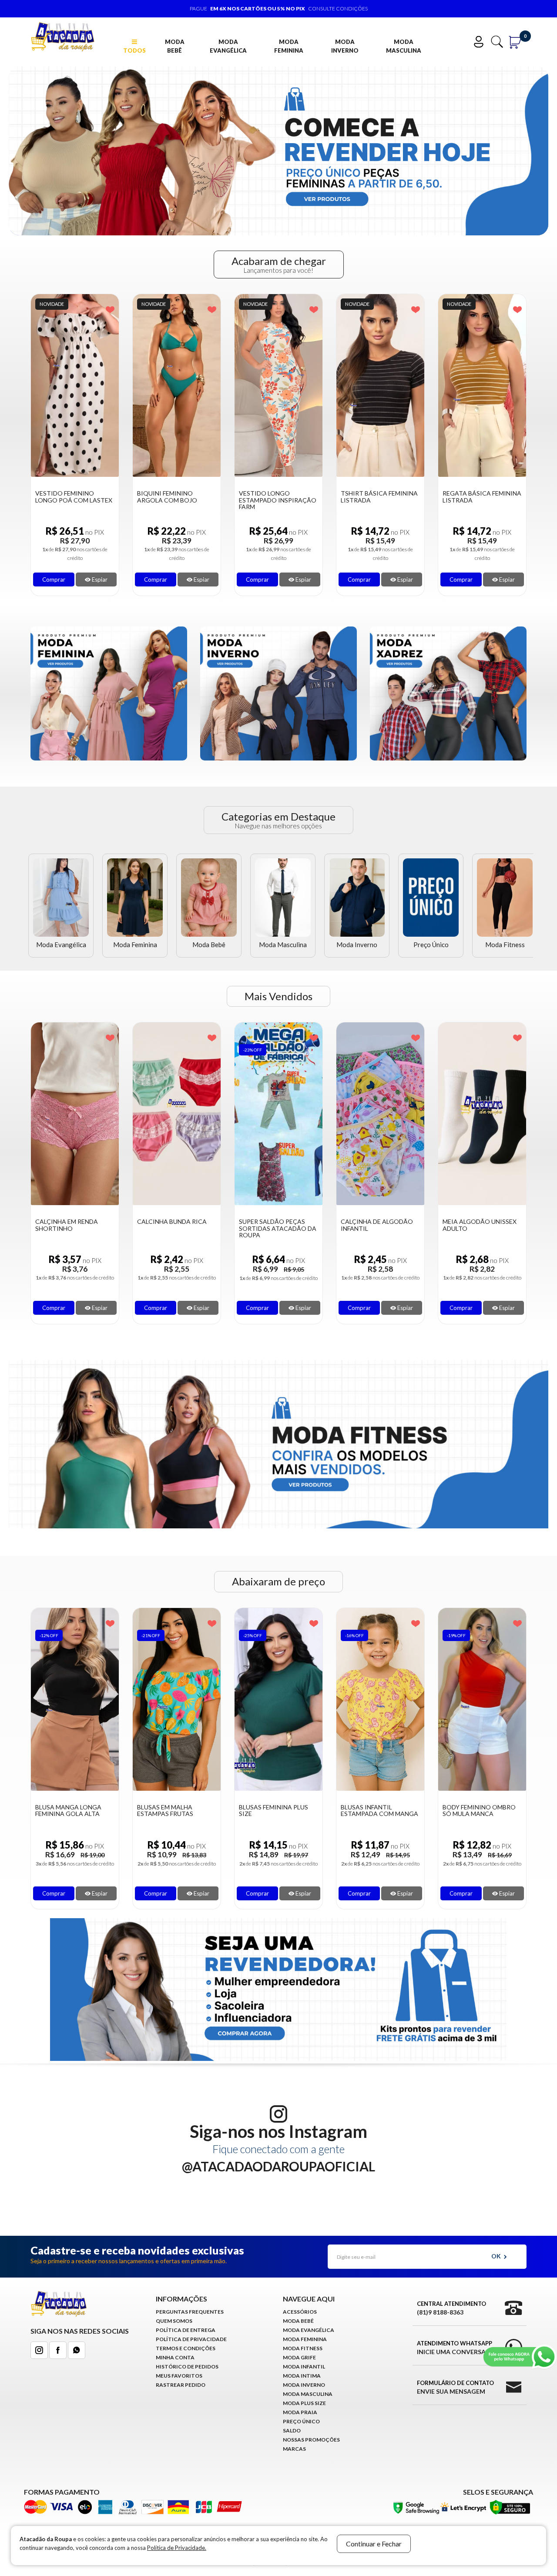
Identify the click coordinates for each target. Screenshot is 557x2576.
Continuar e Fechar (374, 2544)
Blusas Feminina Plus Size (172, 1811)
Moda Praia (300, 2412)
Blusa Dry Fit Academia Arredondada (481, 497)
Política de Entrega (186, 2330)
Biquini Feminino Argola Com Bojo (65, 497)
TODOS (134, 50)
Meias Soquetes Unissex (469, 1225)
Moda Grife (299, 2357)
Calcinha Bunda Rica (70, 1221)
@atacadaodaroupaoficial (278, 2166)
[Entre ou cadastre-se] (481, 41)
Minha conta (175, 2357)
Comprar (54, 580)
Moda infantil (304, 2367)
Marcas (294, 2449)
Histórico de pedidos (187, 2367)
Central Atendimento (451, 2308)
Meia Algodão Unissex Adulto (378, 1225)
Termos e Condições (186, 2348)
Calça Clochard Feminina (470, 1811)
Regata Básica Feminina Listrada (380, 497)
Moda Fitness (505, 945)
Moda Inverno (345, 46)
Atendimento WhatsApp (455, 2348)
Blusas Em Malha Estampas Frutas (63, 1811)
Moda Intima (302, 2376)
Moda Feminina (289, 46)
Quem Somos (174, 2321)
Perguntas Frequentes (190, 2312)
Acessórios (300, 2312)
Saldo (292, 2430)
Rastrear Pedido (181, 2385)
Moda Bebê (175, 46)
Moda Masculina (404, 46)
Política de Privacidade (191, 2339)
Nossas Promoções (311, 2440)
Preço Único (431, 945)
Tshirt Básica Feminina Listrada (277, 497)
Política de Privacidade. (177, 2548)
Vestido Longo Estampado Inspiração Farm (176, 500)
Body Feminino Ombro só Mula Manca (377, 1811)
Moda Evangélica (228, 46)
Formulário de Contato (455, 2387)
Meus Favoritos (179, 2376)
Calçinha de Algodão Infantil (275, 1225)
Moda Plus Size (304, 2403)
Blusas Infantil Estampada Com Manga (278, 1811)
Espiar (99, 580)
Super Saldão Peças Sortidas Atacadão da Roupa (176, 1228)
